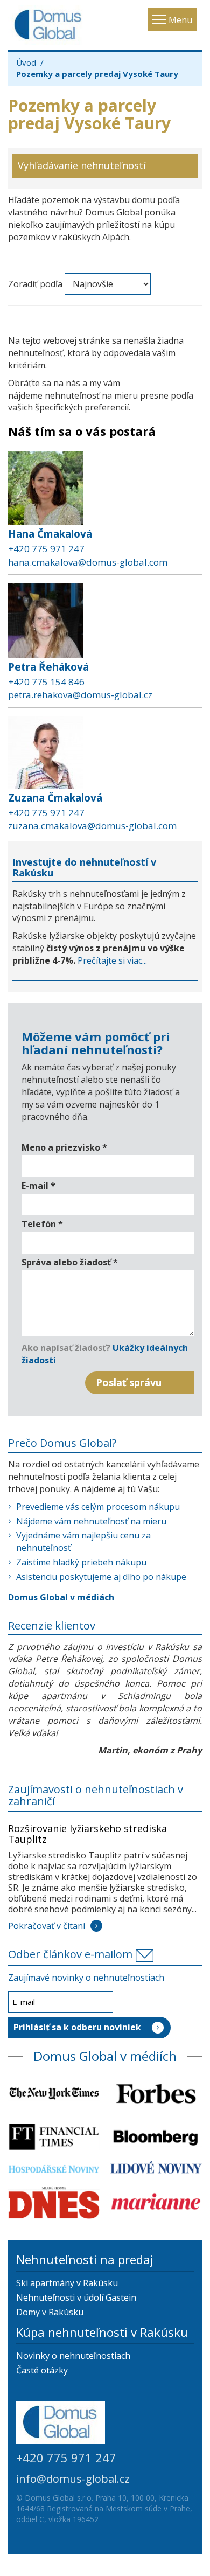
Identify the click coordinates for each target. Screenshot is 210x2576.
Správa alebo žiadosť (70, 1262)
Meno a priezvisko (64, 1147)
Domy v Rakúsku (50, 2312)
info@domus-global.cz (73, 2479)
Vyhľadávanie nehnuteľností (82, 165)
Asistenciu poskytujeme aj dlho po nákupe (101, 1577)
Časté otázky (42, 2370)
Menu (180, 20)
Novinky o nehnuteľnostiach (73, 2356)
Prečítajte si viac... (112, 960)
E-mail (38, 1186)
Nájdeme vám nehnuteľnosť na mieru (91, 1521)
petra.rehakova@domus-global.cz (80, 695)
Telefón (42, 1224)
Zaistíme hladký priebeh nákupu (81, 1562)
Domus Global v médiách (61, 1597)
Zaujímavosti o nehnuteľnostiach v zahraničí (96, 1795)
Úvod (26, 62)
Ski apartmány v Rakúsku (67, 2283)
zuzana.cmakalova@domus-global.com (92, 826)
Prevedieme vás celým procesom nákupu (98, 1507)
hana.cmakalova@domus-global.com (88, 562)
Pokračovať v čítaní (47, 1926)
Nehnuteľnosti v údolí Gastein (76, 2297)
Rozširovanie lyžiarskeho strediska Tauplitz (87, 1834)
